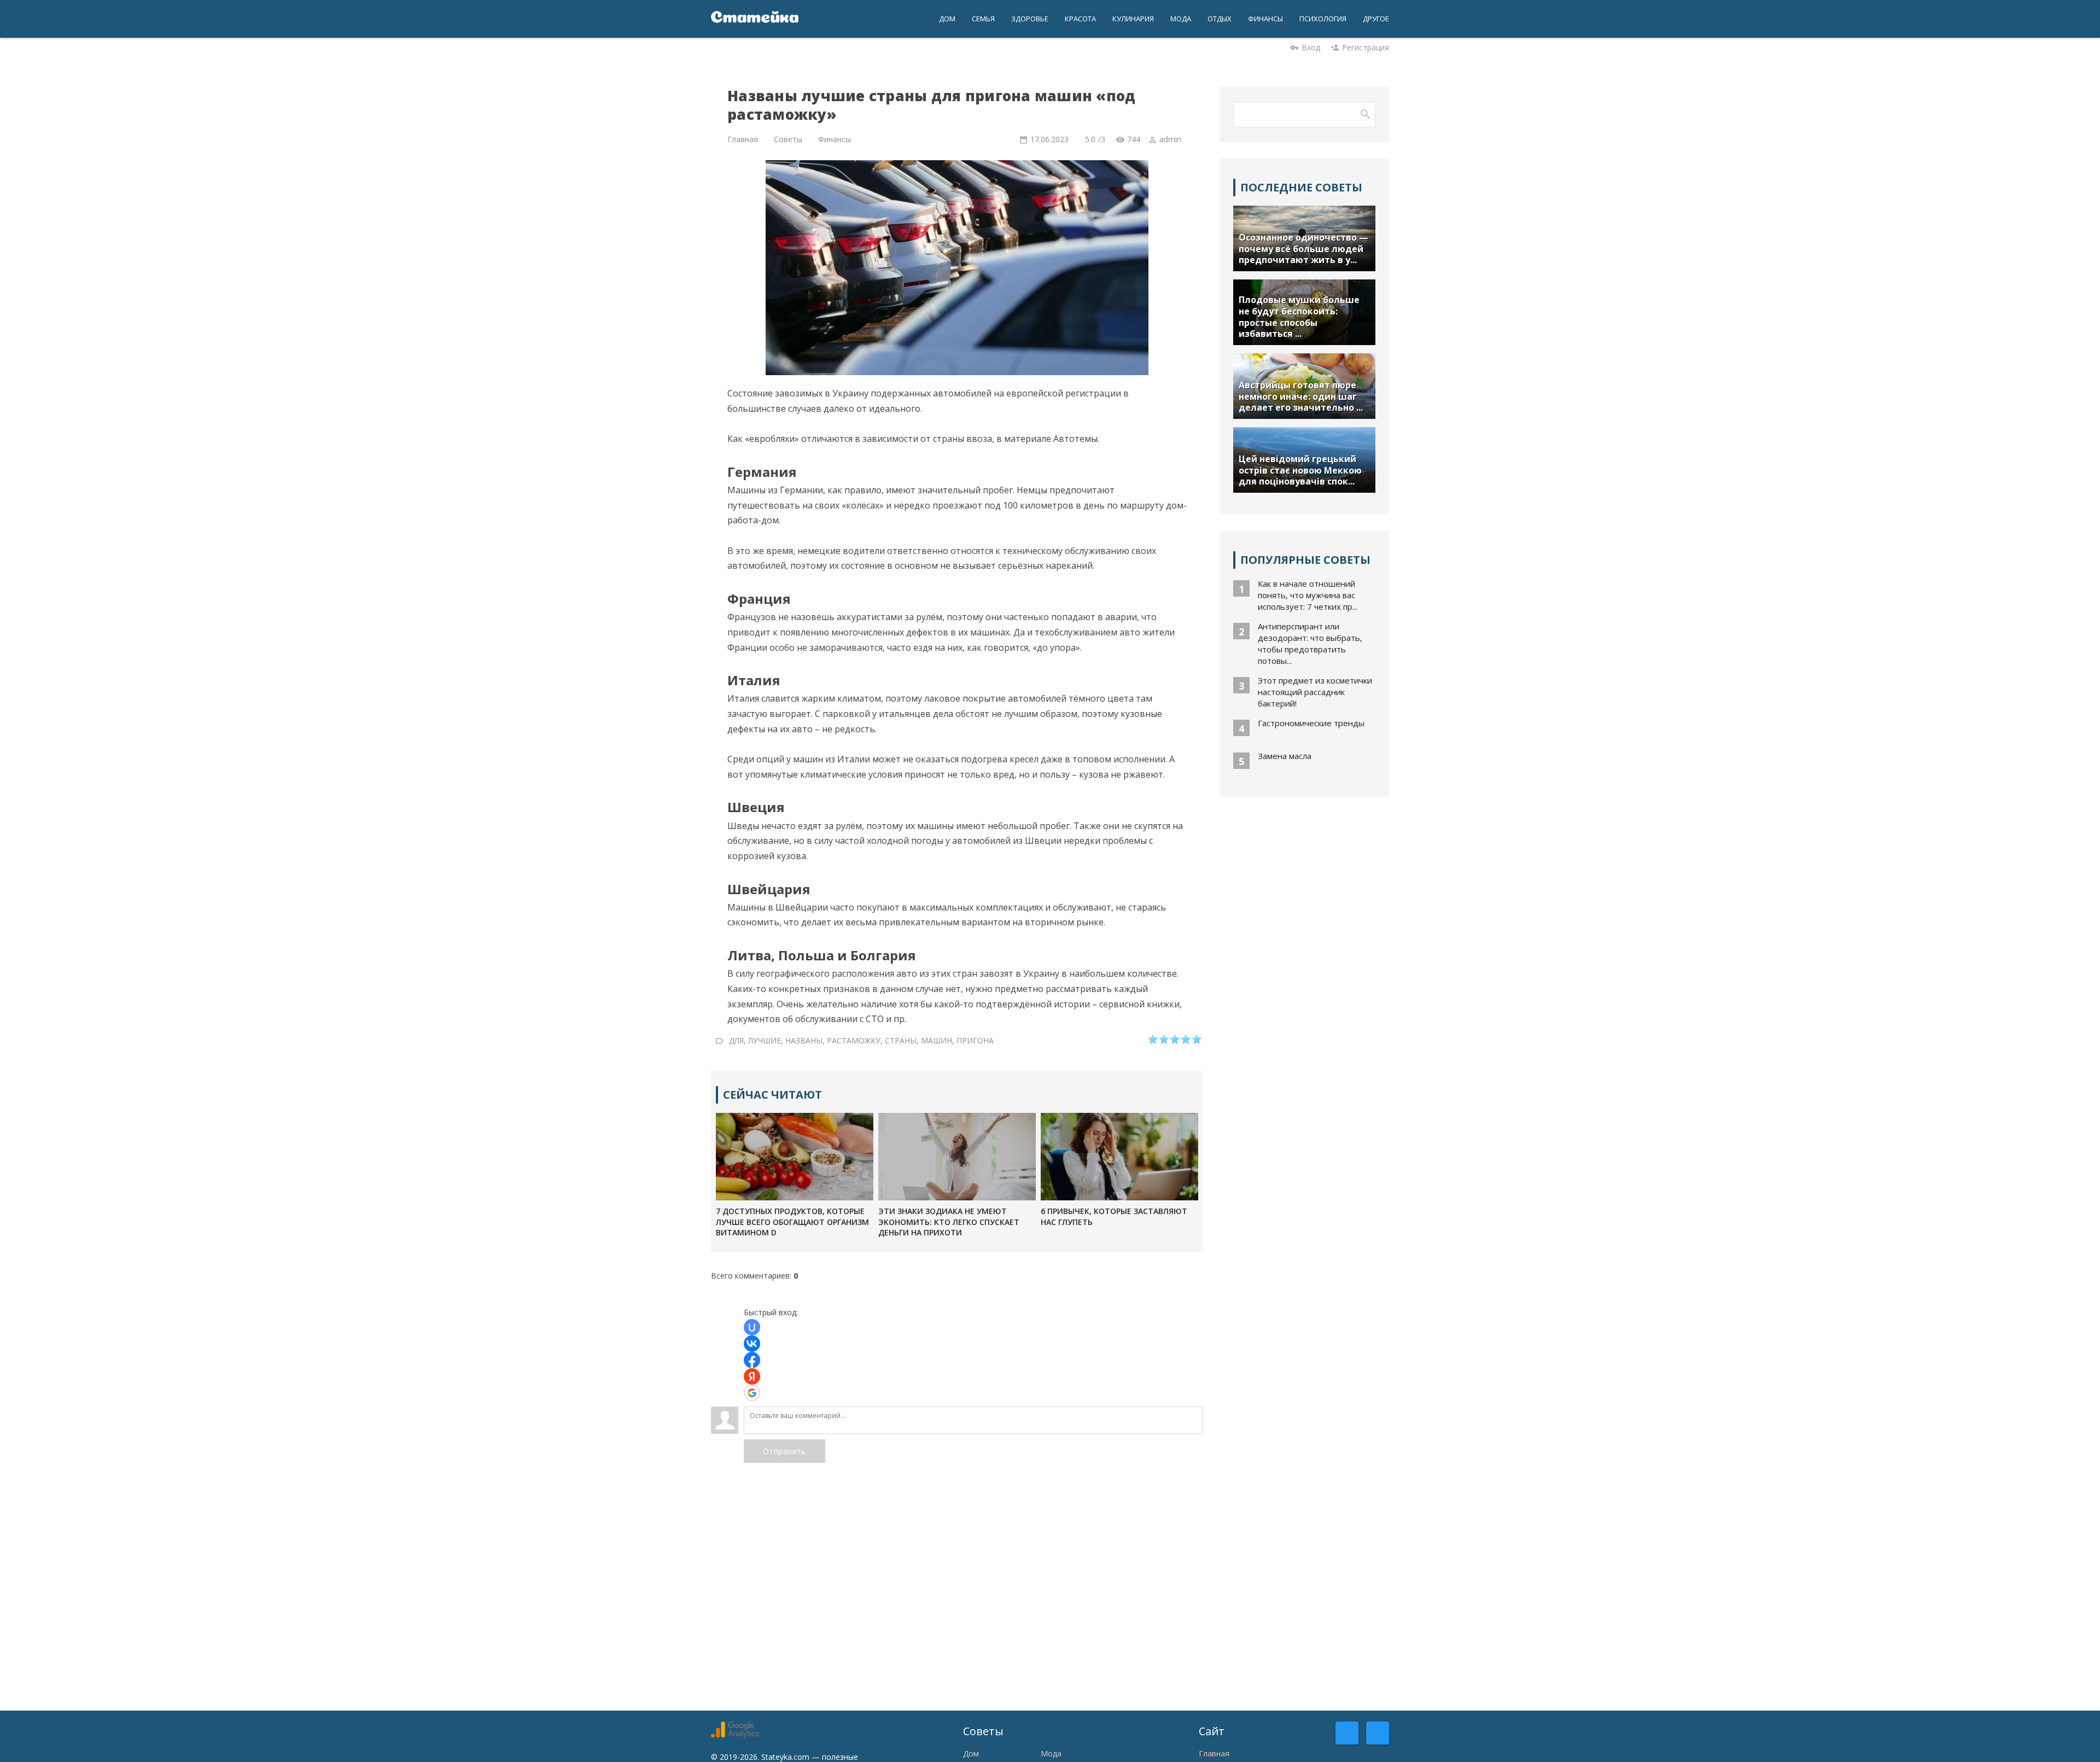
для (736, 1040)
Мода (1051, 1754)
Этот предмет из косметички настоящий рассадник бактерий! (1315, 692)
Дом (971, 1754)
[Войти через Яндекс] (752, 1376)
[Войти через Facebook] (752, 1360)
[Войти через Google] (752, 1393)
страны (901, 1040)
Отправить (784, 1451)
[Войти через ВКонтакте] (752, 1344)
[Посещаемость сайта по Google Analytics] (735, 1735)
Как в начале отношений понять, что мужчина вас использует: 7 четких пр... (1308, 595)
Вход (1311, 47)
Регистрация (1366, 47)
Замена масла (1285, 756)
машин (937, 1040)
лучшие (765, 1040)
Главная (1214, 1754)
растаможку (854, 1040)
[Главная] (755, 19)
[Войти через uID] (752, 1327)
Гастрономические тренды (1311, 723)
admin (1170, 139)
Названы (804, 1040)
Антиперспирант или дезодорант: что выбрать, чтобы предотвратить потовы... (1310, 643)
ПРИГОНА (975, 1040)
